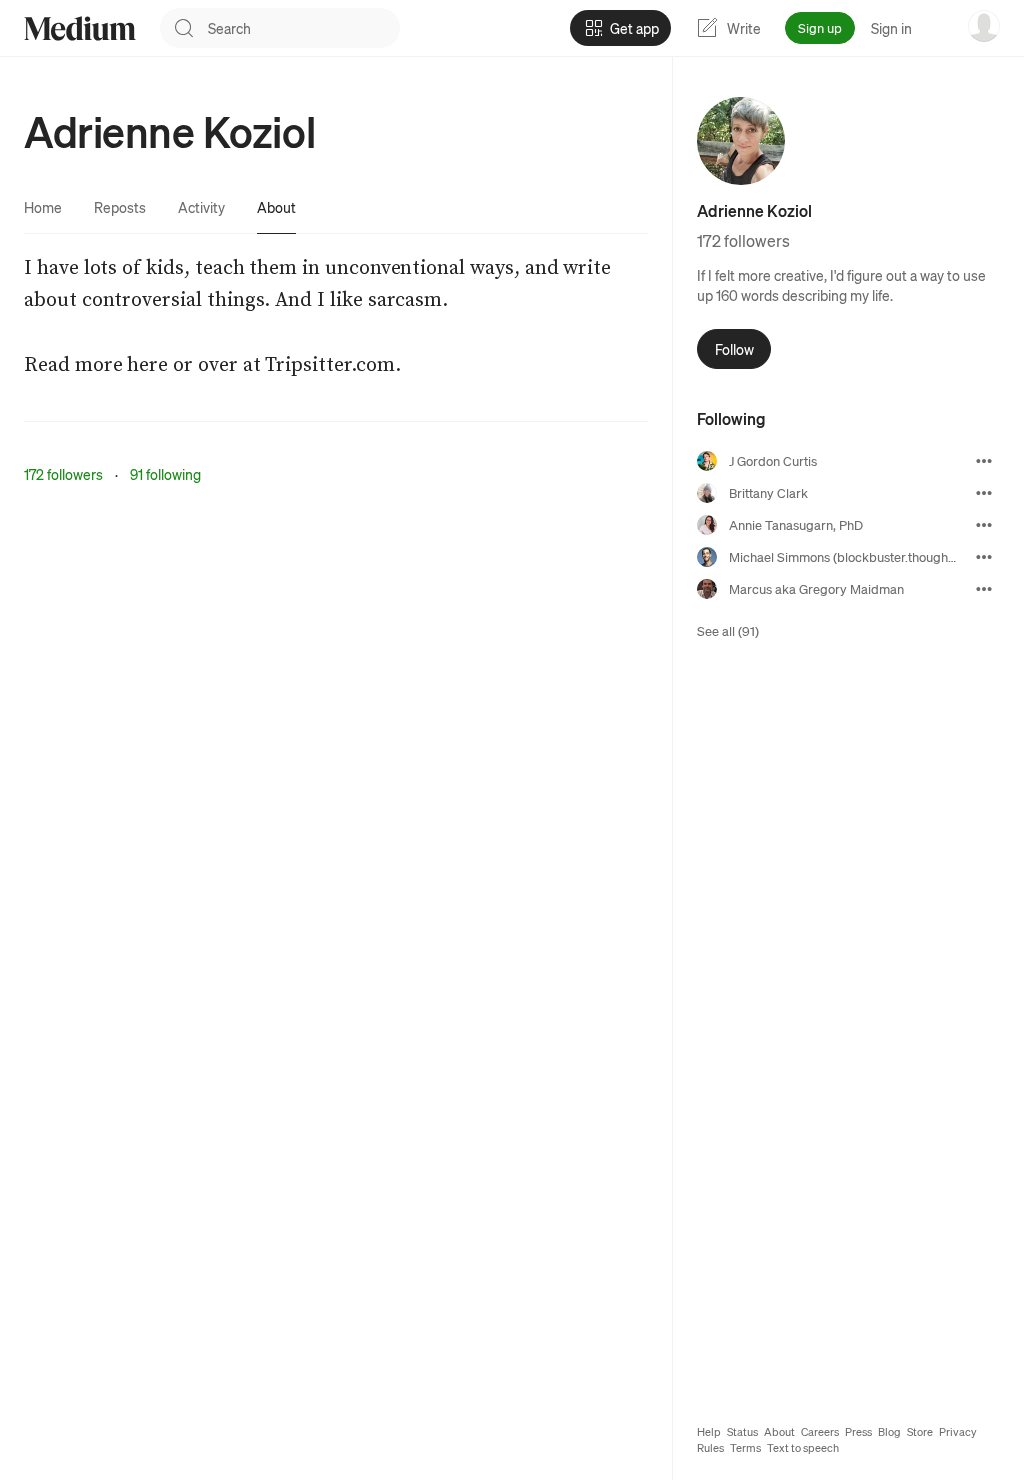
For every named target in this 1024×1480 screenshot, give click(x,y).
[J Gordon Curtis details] (984, 461)
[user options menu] (984, 26)
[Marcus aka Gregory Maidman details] (984, 589)
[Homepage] (80, 28)
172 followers (63, 474)
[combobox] (304, 28)
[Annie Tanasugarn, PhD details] (984, 525)
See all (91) (728, 630)
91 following (165, 474)
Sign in (891, 28)
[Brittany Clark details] (984, 493)
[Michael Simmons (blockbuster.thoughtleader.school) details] (984, 557)
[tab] (43, 207)
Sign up (820, 27)
